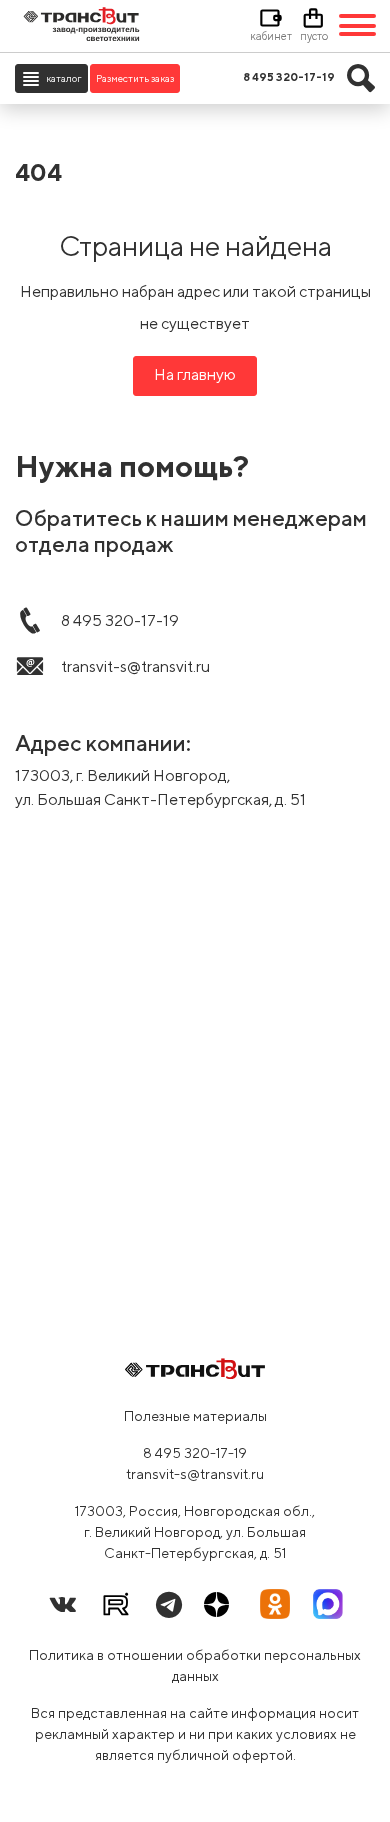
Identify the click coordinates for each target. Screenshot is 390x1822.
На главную (195, 374)
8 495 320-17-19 (195, 1453)
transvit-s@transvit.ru (195, 1474)
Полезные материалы (195, 1416)
